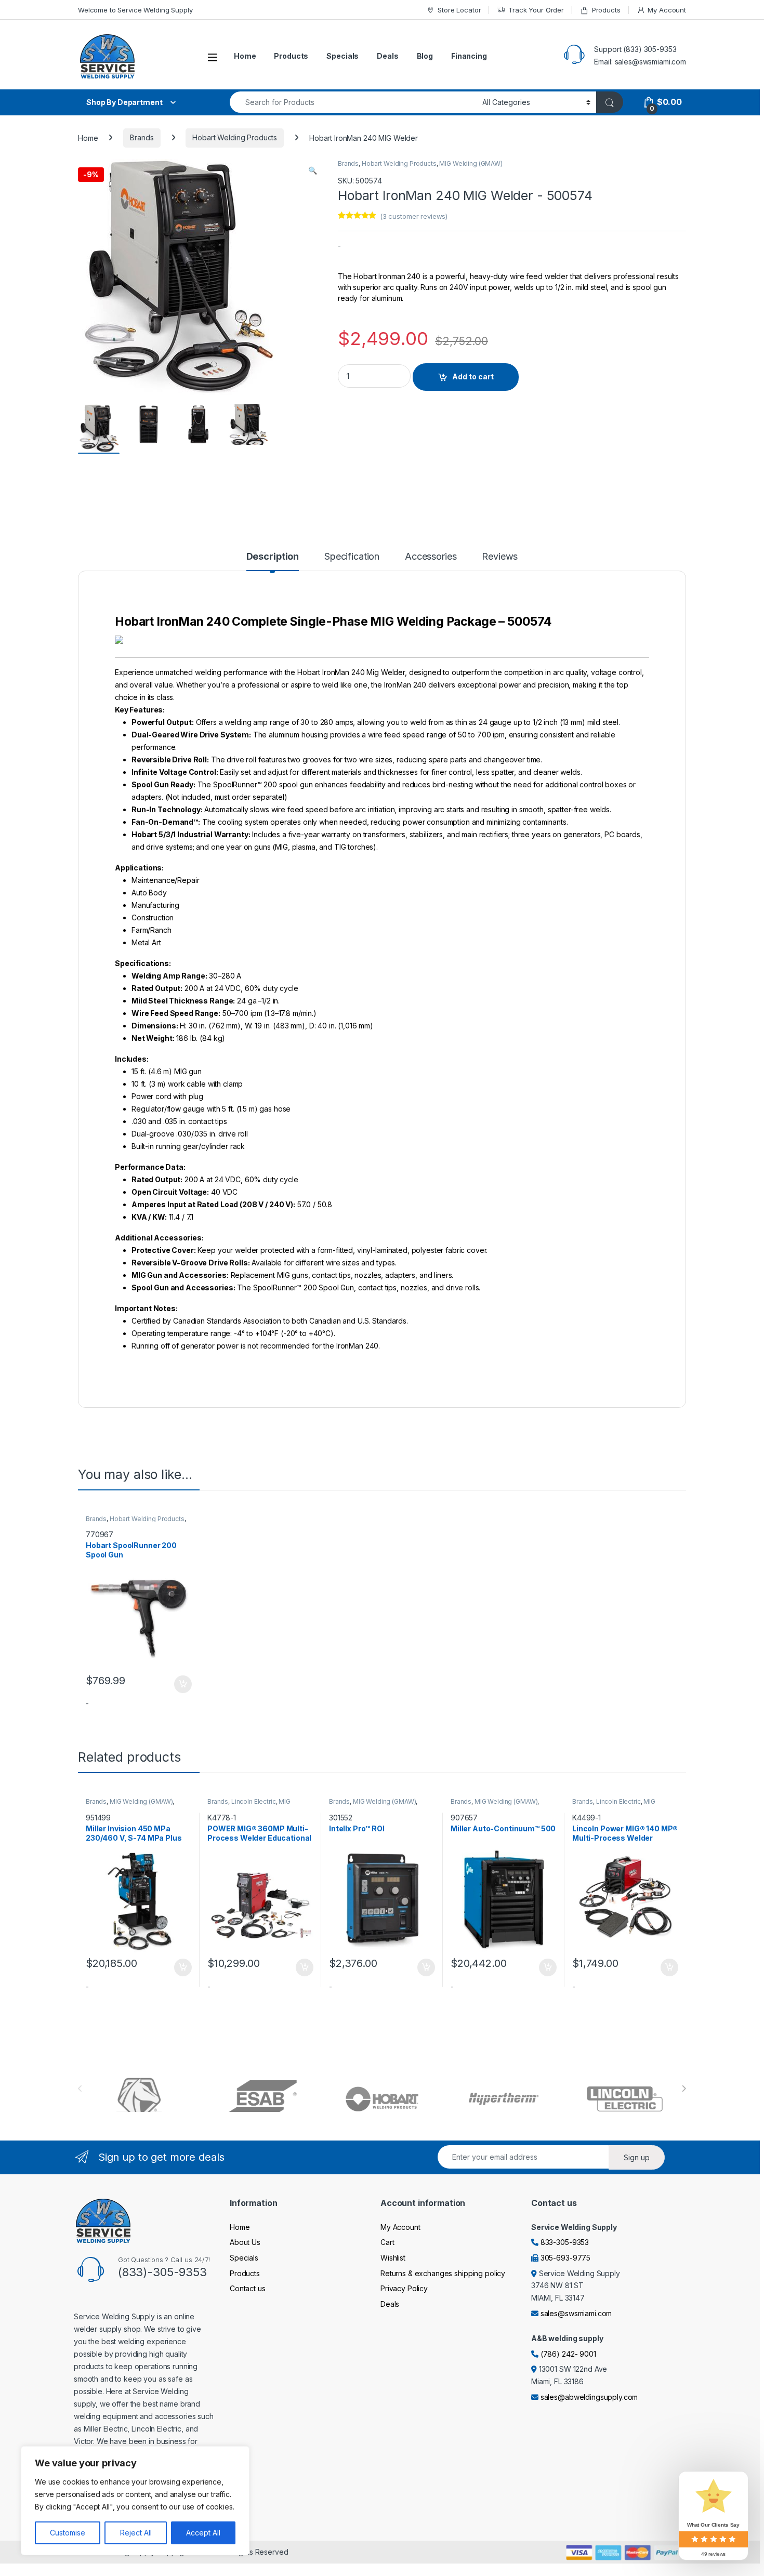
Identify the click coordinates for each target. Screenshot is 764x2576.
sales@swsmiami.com (576, 2313)
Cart (387, 2242)
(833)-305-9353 (162, 2272)
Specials (343, 56)
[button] (313, 170)
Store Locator (459, 10)
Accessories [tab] (431, 557)
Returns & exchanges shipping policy (443, 2273)
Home (245, 56)
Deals (387, 56)
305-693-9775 (565, 2258)
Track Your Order (536, 10)
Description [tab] (273, 557)
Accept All (203, 2533)
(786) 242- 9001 (568, 2354)
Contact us (248, 2288)
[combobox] (353, 102)
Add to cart (473, 377)
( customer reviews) (414, 216)
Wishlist (393, 2258)
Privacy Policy (404, 2288)
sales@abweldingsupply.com (589, 2397)
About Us (245, 2242)
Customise (68, 2533)
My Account (667, 10)
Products (606, 10)
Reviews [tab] (500, 557)
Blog (425, 56)
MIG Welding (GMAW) (471, 163)
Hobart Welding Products (235, 137)
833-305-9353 (565, 2242)
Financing (469, 56)
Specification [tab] (352, 557)
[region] (135, 2501)
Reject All (136, 2533)
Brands (142, 137)
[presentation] (684, 2089)
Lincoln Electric (254, 1801)
